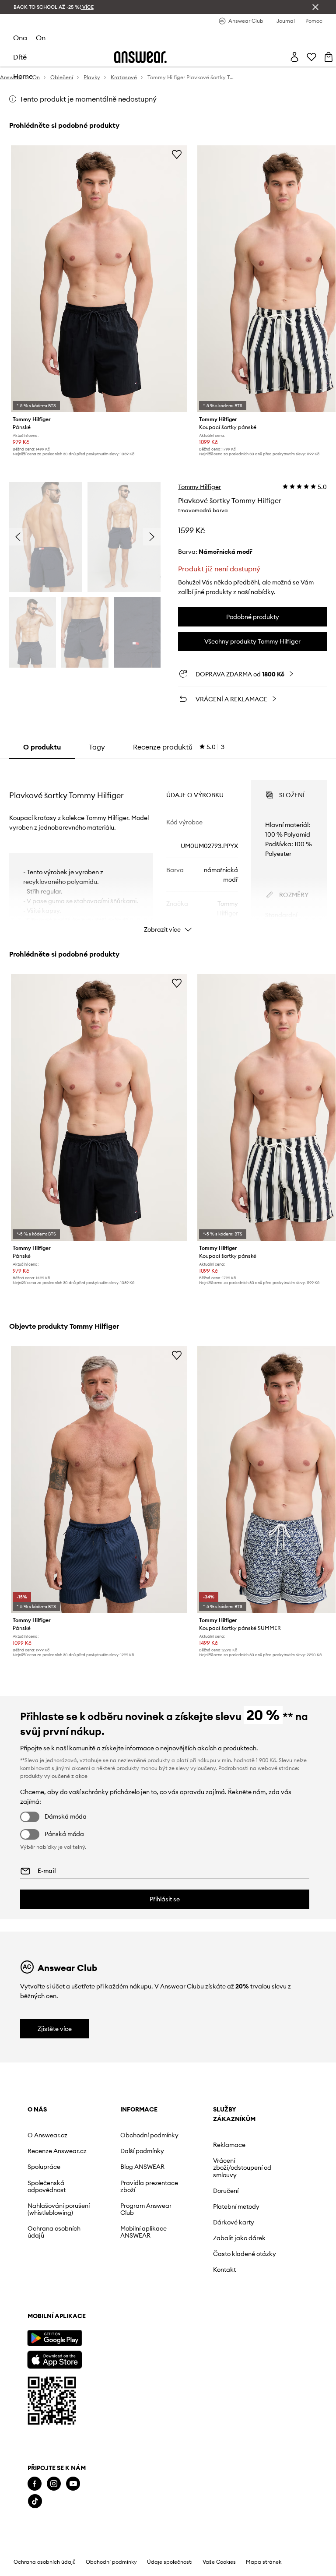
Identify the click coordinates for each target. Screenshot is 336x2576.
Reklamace (229, 2145)
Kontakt (224, 2270)
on (41, 38)
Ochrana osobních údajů (54, 2232)
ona (20, 38)
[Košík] (329, 57)
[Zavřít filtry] (315, 7)
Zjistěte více (55, 2029)
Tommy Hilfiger (199, 487)
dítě (20, 57)
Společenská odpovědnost (47, 2186)
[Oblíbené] (311, 57)
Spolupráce (44, 2167)
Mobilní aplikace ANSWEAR (143, 2232)
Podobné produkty (253, 617)
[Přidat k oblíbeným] (177, 154)
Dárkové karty (234, 2222)
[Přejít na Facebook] (35, 2484)
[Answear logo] (140, 57)
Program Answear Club (146, 2209)
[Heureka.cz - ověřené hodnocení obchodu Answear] (60, 2537)
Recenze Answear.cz (57, 2151)
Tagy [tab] (97, 747)
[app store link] (54, 2359)
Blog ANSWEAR (142, 2167)
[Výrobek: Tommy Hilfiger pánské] (99, 279)
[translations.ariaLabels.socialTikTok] (35, 2501)
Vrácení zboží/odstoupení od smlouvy (242, 2168)
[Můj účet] (294, 57)
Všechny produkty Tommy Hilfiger (252, 641)
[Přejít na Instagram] (54, 2484)
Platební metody (236, 2206)
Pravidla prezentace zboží (149, 2186)
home (23, 76)
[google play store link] (54, 2338)
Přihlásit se (165, 1899)
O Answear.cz (47, 2135)
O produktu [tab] (42, 747)
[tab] (179, 747)
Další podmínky (142, 2151)
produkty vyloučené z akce (54, 1776)
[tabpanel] (168, 848)
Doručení (226, 2191)
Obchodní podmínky (149, 2135)
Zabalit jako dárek (239, 2238)
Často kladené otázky (245, 2254)
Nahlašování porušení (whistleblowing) (59, 2209)
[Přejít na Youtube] (73, 2484)
